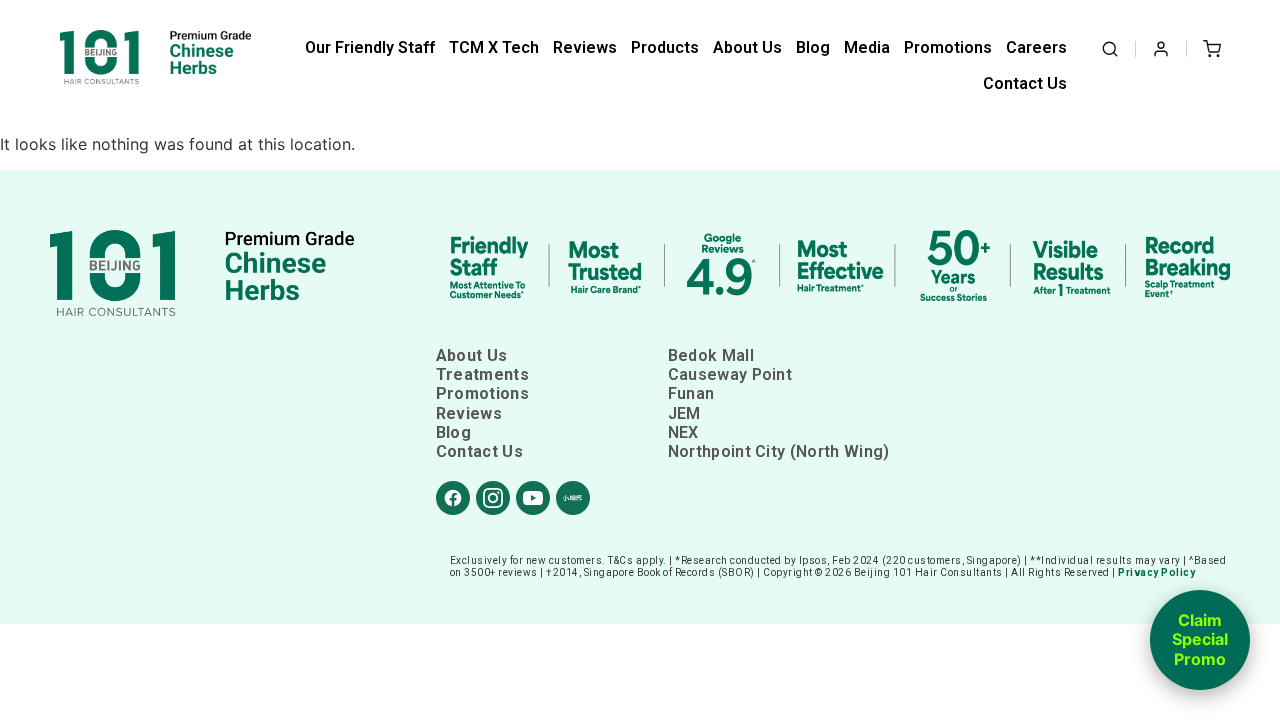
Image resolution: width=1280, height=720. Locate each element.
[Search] (1110, 49)
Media (867, 47)
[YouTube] (533, 498)
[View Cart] (1212, 49)
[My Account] (1161, 49)
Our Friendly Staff (370, 47)
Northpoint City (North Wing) (779, 451)
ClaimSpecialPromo (1200, 639)
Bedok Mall (711, 355)
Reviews (585, 47)
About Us (747, 47)
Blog (813, 47)
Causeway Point (730, 374)
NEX (683, 432)
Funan (691, 393)
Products (665, 47)
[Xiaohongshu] (573, 498)
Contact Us (1025, 83)
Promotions (948, 47)
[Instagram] (493, 498)
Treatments (482, 374)
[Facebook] (453, 498)
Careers (1036, 47)
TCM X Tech (494, 47)
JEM (684, 413)
